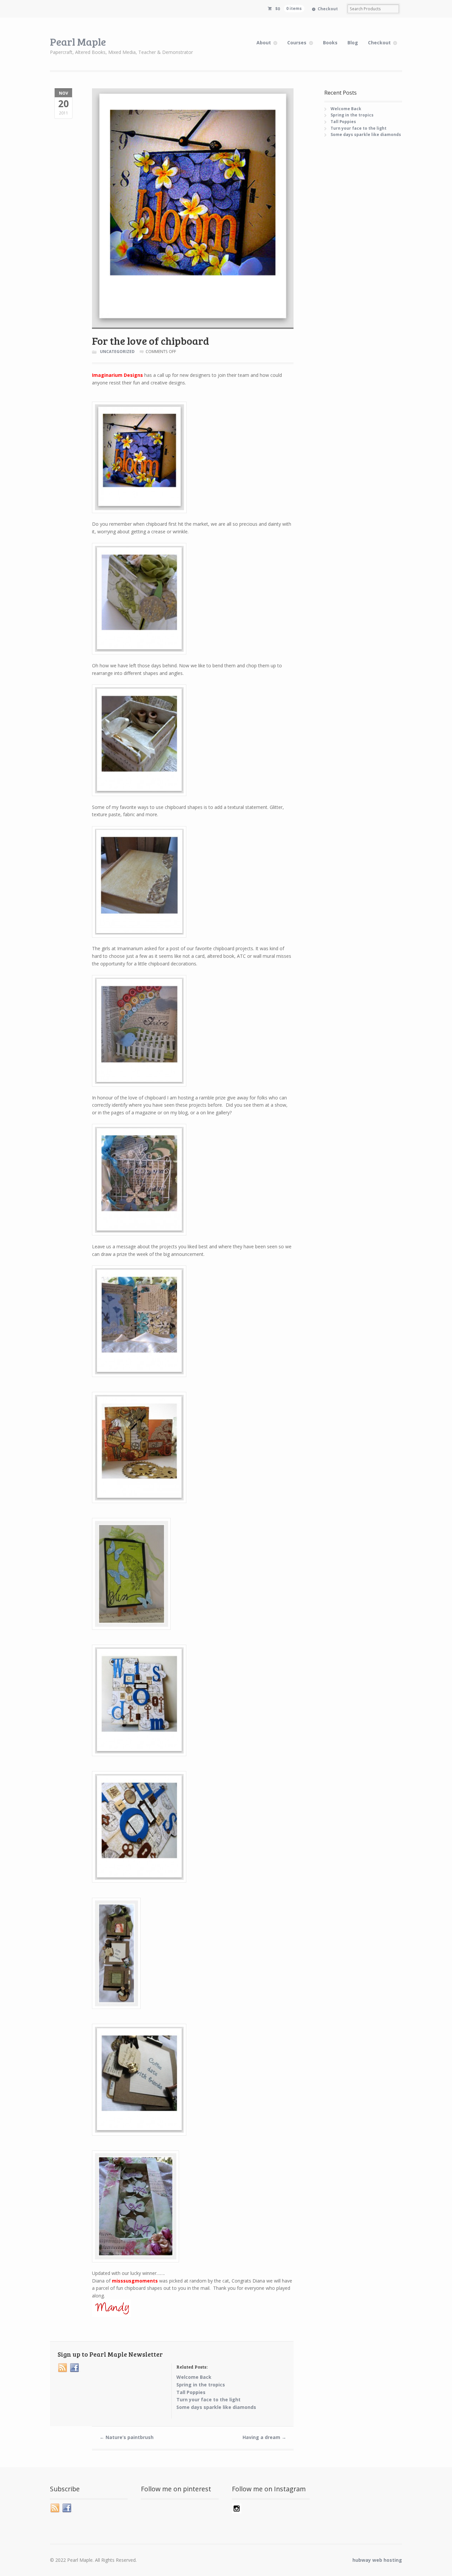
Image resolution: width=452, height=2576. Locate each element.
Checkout (328, 9)
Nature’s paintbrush (127, 2437)
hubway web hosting (377, 2560)
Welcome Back (346, 109)
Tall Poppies (343, 122)
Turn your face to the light (359, 128)
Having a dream (264, 2437)
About (264, 43)
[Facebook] (75, 2368)
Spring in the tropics (352, 115)
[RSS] (63, 2368)
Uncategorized (117, 352)
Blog (353, 43)
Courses (297, 43)
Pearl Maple (78, 42)
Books (330, 43)
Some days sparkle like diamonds (366, 134)
